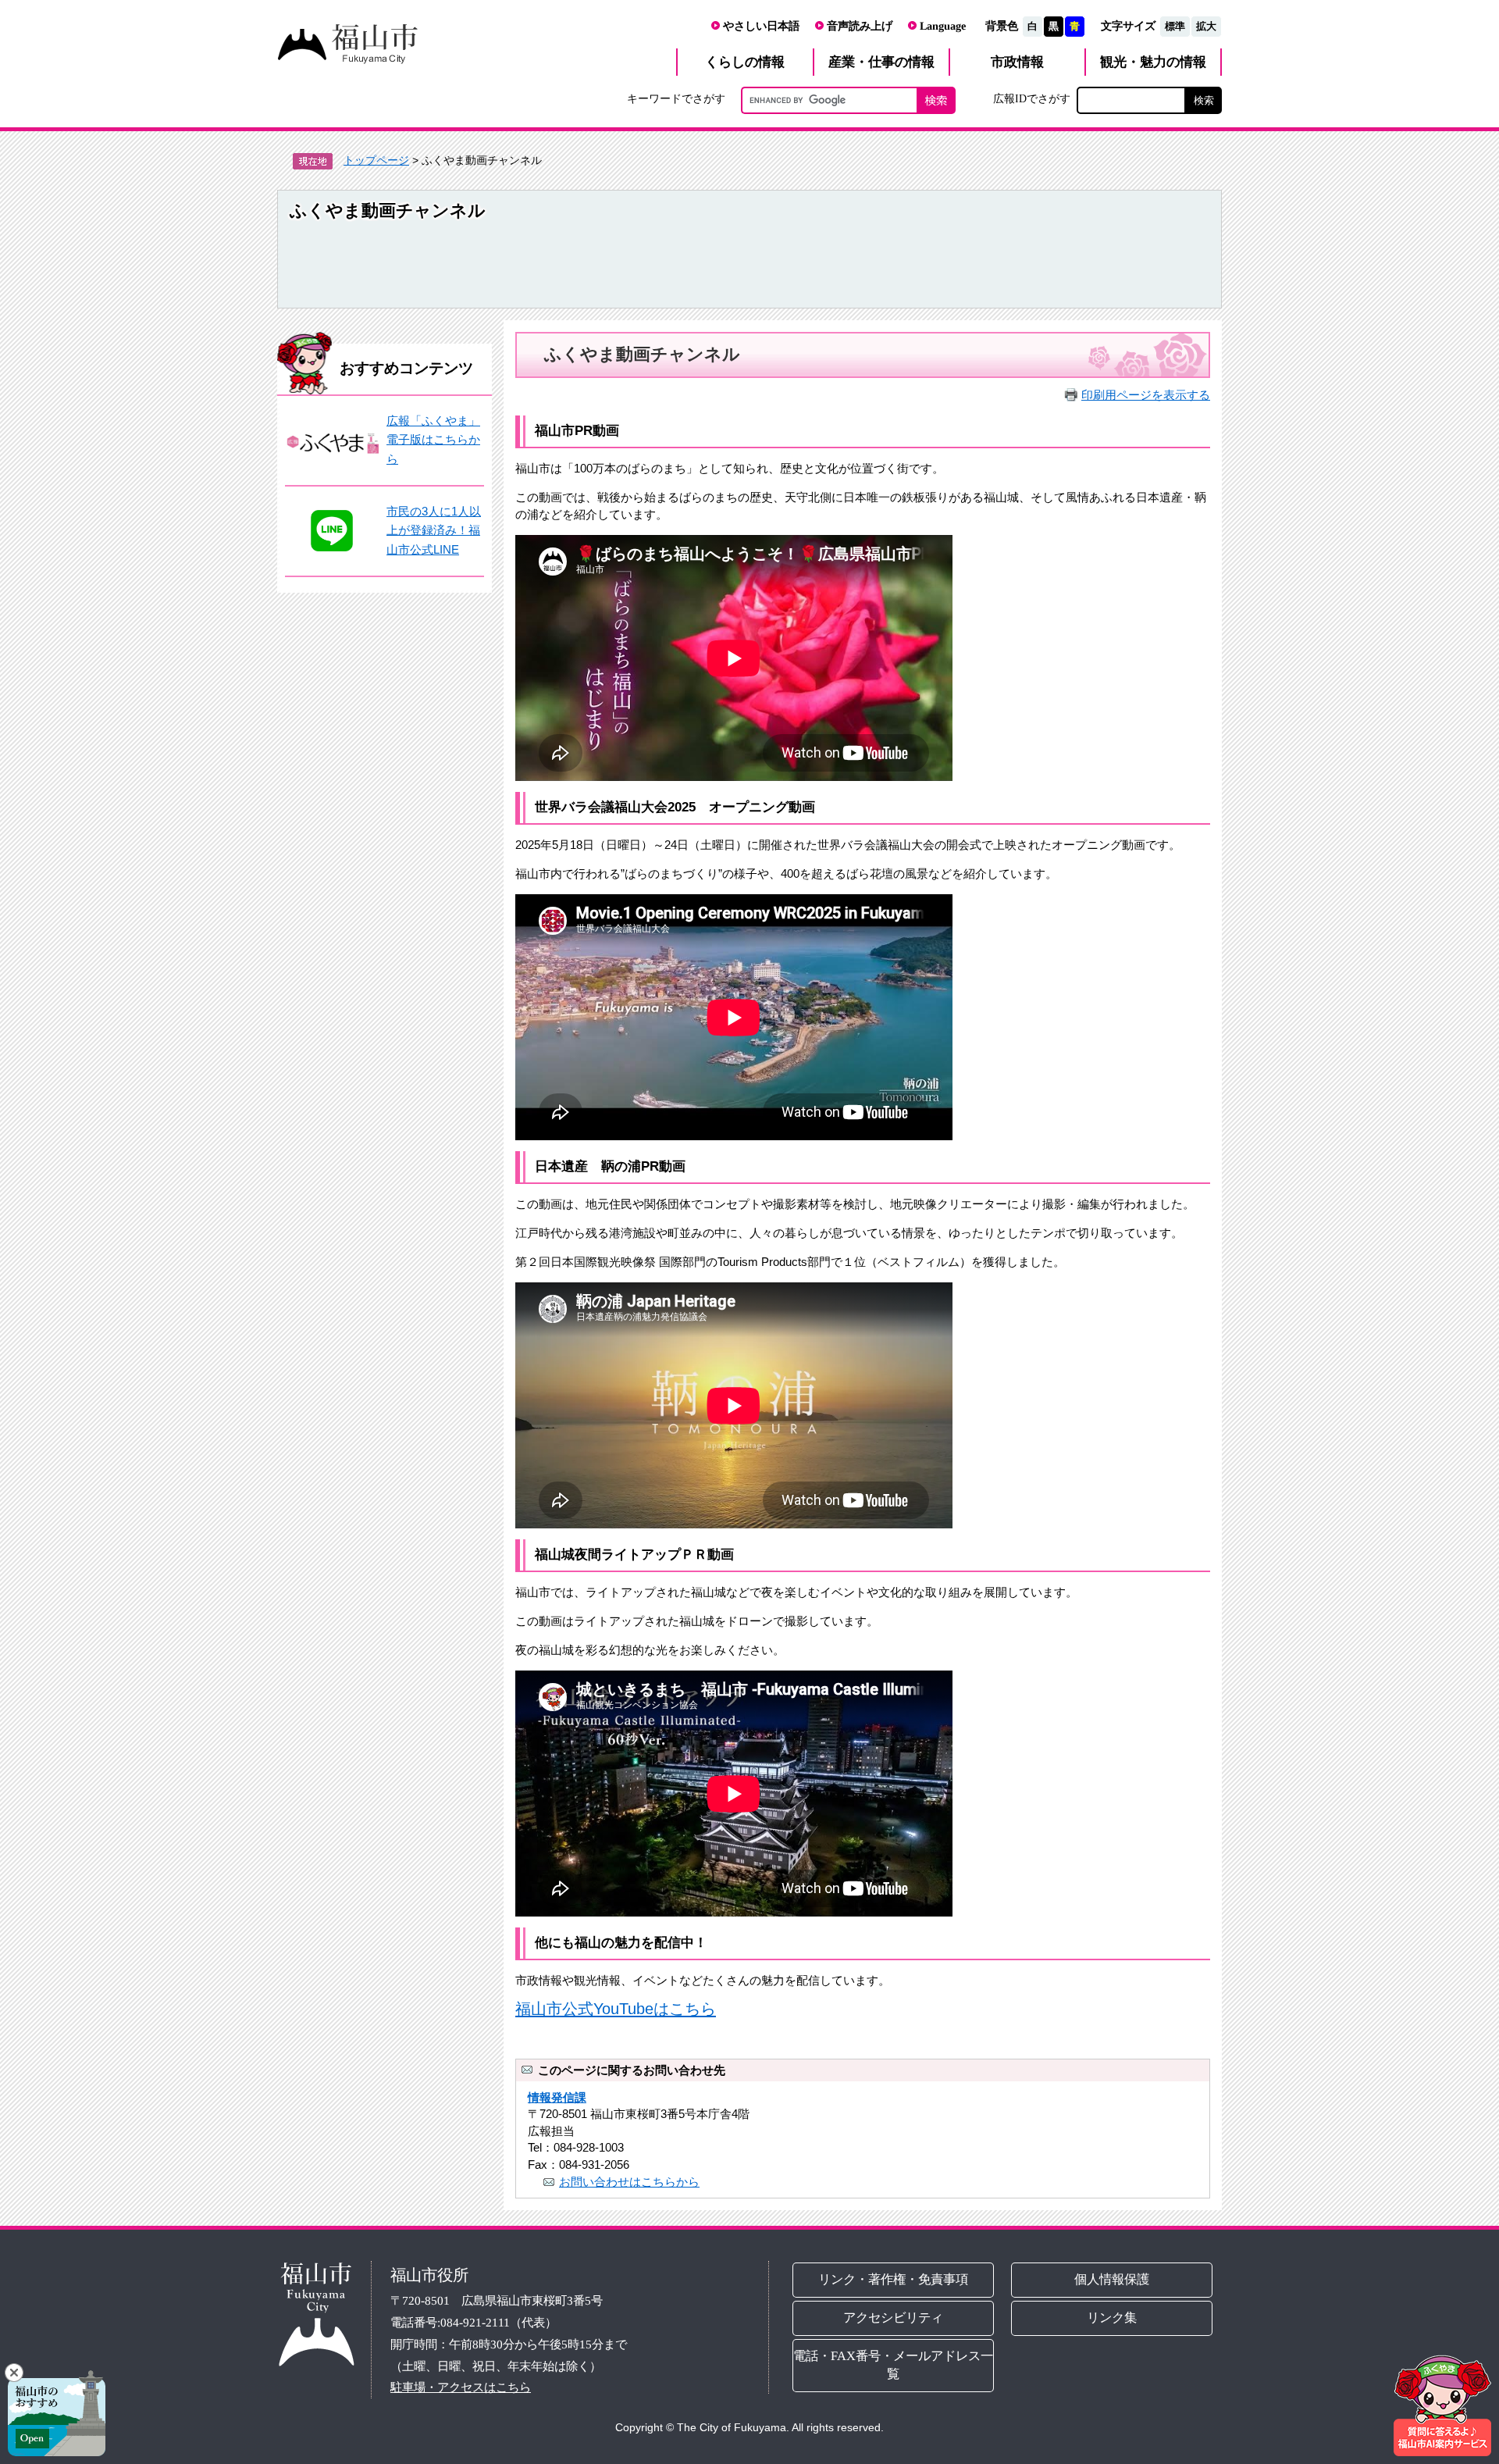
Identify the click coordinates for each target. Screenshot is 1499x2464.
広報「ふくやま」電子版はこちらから (433, 440)
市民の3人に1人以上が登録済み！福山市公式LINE (434, 530)
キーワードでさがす (676, 98)
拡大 (1206, 26)
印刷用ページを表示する (1146, 395)
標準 (1175, 26)
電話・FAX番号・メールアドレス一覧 (893, 2365)
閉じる (14, 2373)
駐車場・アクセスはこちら (461, 2387)
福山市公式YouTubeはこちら (616, 2009)
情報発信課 (557, 2097)
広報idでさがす (1032, 98)
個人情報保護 (1113, 2279)
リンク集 (1113, 2318)
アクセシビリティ (893, 2318)
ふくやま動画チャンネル (388, 210)
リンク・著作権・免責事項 (893, 2279)
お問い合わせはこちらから (629, 2182)
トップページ (376, 160)
